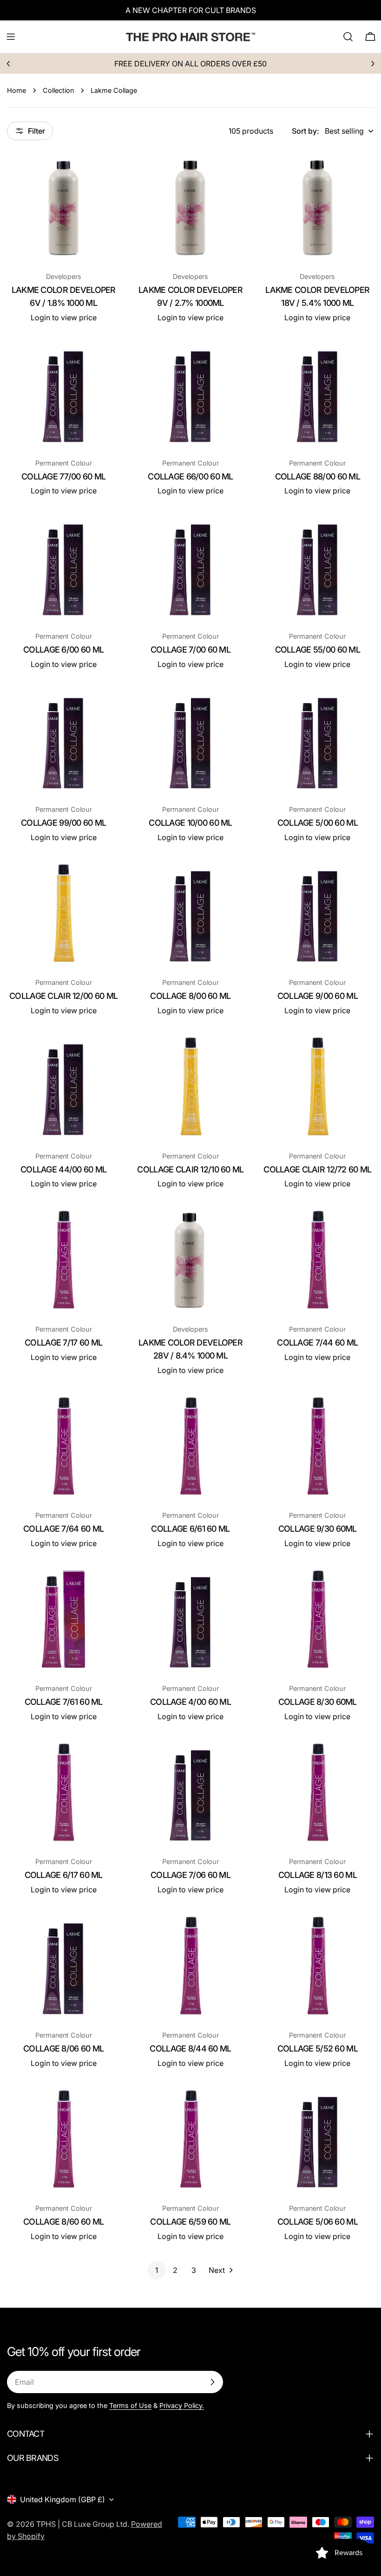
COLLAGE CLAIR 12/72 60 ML (317, 1169)
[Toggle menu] (11, 37)
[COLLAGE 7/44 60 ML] (318, 1260)
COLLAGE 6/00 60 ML (63, 650)
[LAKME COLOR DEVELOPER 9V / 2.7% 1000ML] (190, 208)
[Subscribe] (212, 2382)
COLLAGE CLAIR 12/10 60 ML (190, 1169)
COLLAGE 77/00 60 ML (63, 476)
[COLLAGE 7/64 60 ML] (63, 1447)
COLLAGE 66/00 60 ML (190, 476)
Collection (58, 90)
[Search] (348, 37)
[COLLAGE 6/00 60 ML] (63, 567)
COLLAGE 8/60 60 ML (63, 2222)
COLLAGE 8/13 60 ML (318, 1875)
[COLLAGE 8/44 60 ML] (190, 1966)
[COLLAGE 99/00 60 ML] (63, 741)
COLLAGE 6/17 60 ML (64, 1875)
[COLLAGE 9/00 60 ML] (318, 914)
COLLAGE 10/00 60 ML (190, 823)
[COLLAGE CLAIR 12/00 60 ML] (63, 914)
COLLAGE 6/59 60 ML (190, 2222)
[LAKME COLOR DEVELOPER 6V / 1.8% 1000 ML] (63, 208)
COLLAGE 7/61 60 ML (64, 1702)
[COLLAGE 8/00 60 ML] (190, 914)
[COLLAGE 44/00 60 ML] (63, 1087)
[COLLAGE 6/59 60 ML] (190, 2139)
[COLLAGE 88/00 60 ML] (318, 394)
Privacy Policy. (182, 2405)
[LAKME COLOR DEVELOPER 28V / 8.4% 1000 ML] (190, 1260)
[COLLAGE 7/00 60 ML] (190, 567)
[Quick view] (106, 172)
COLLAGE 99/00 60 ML (63, 823)
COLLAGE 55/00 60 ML (318, 650)
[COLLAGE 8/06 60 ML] (63, 1966)
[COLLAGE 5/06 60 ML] (318, 2139)
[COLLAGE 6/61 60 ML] (190, 1447)
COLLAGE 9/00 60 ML (318, 996)
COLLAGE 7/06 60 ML (190, 1875)
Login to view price (64, 317)
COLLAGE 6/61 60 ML (190, 1529)
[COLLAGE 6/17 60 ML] (63, 1793)
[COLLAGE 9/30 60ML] (318, 1447)
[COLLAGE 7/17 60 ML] (63, 1260)
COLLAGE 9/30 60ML (318, 1529)
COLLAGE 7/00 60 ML (190, 650)
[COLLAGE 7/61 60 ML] (63, 1620)
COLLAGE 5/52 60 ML (318, 2049)
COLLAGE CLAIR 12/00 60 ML (63, 996)
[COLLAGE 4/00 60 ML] (190, 1620)
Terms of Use (130, 2405)
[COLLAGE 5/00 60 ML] (318, 741)
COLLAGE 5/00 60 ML (318, 823)
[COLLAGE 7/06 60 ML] (190, 1793)
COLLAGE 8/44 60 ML (190, 2049)
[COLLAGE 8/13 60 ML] (318, 1793)
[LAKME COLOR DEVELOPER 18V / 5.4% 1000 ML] (318, 208)
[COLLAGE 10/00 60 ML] (190, 741)
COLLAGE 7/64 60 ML (63, 1529)
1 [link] (157, 2270)
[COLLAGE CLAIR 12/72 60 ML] (318, 1087)
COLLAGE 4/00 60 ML (190, 1702)
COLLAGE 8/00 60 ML (190, 996)
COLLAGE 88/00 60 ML (318, 476)
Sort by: (305, 131)
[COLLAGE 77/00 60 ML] (63, 394)
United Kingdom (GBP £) (62, 2499)
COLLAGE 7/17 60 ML (63, 1343)
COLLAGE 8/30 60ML (318, 1702)
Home (16, 90)
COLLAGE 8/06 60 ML (63, 2049)
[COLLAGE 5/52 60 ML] (318, 1966)
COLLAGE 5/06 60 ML (318, 2222)
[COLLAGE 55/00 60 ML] (318, 567)
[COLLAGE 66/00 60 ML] (190, 394)
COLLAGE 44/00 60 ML (63, 1169)
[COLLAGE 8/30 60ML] (318, 1620)
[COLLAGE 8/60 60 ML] (63, 2139)
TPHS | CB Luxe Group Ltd (82, 2524)
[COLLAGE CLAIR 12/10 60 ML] (190, 1087)
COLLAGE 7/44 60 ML (317, 1343)
